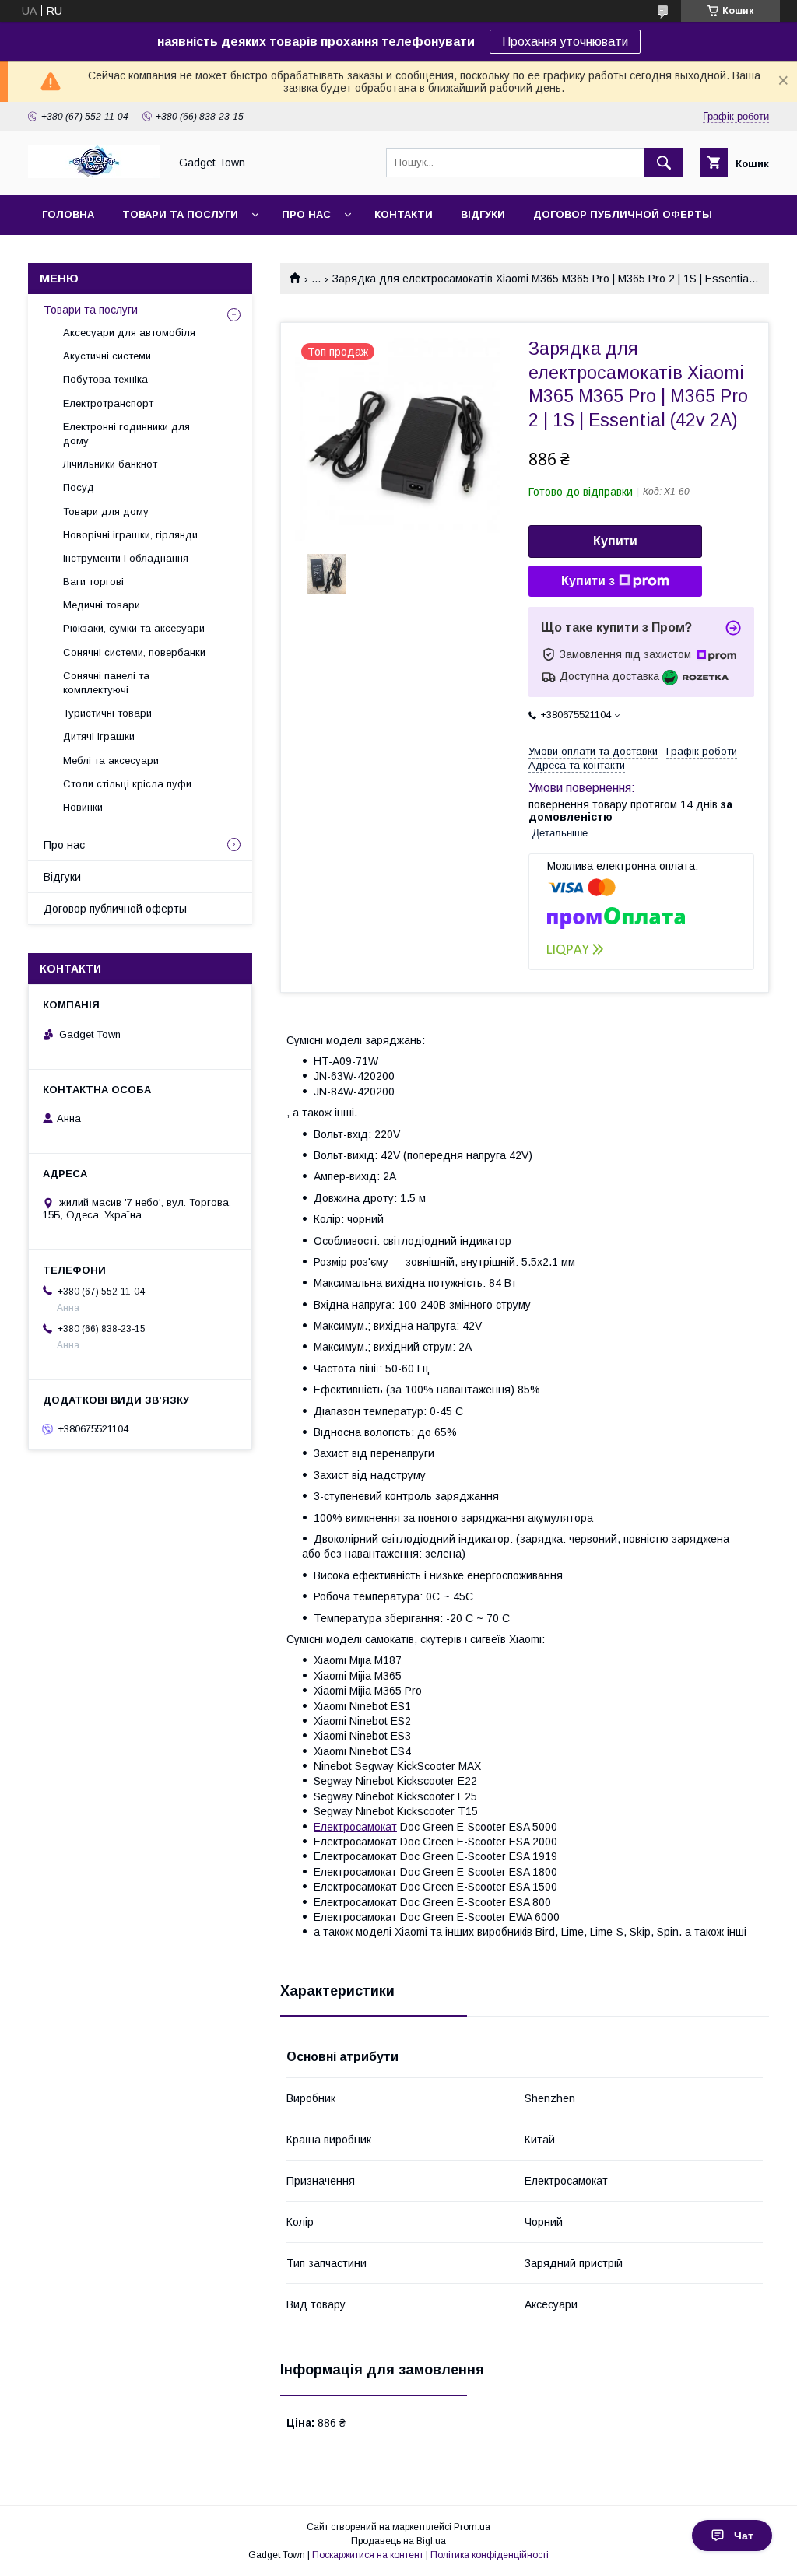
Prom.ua (472, 2527)
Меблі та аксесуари (111, 761)
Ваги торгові (93, 582)
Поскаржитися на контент (368, 2555)
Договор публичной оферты (623, 214)
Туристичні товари (107, 713)
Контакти (404, 214)
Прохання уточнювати (565, 42)
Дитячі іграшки (99, 736)
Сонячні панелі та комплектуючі (106, 683)
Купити (615, 541)
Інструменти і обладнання (126, 558)
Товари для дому (106, 512)
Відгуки (483, 214)
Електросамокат (355, 1827)
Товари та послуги (180, 214)
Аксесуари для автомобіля (129, 333)
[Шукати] (664, 163)
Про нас (306, 214)
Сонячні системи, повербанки (134, 652)
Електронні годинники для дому (126, 434)
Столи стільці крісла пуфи (127, 784)
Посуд (79, 487)
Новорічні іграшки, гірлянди (130, 535)
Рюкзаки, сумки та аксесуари (134, 628)
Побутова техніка (105, 379)
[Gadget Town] (94, 174)
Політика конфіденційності (490, 2555)
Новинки (83, 807)
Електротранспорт (108, 403)
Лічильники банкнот (110, 464)
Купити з (588, 581)
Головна (68, 214)
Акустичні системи (107, 356)
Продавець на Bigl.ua (398, 2541)
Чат (744, 2536)
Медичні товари (102, 605)
